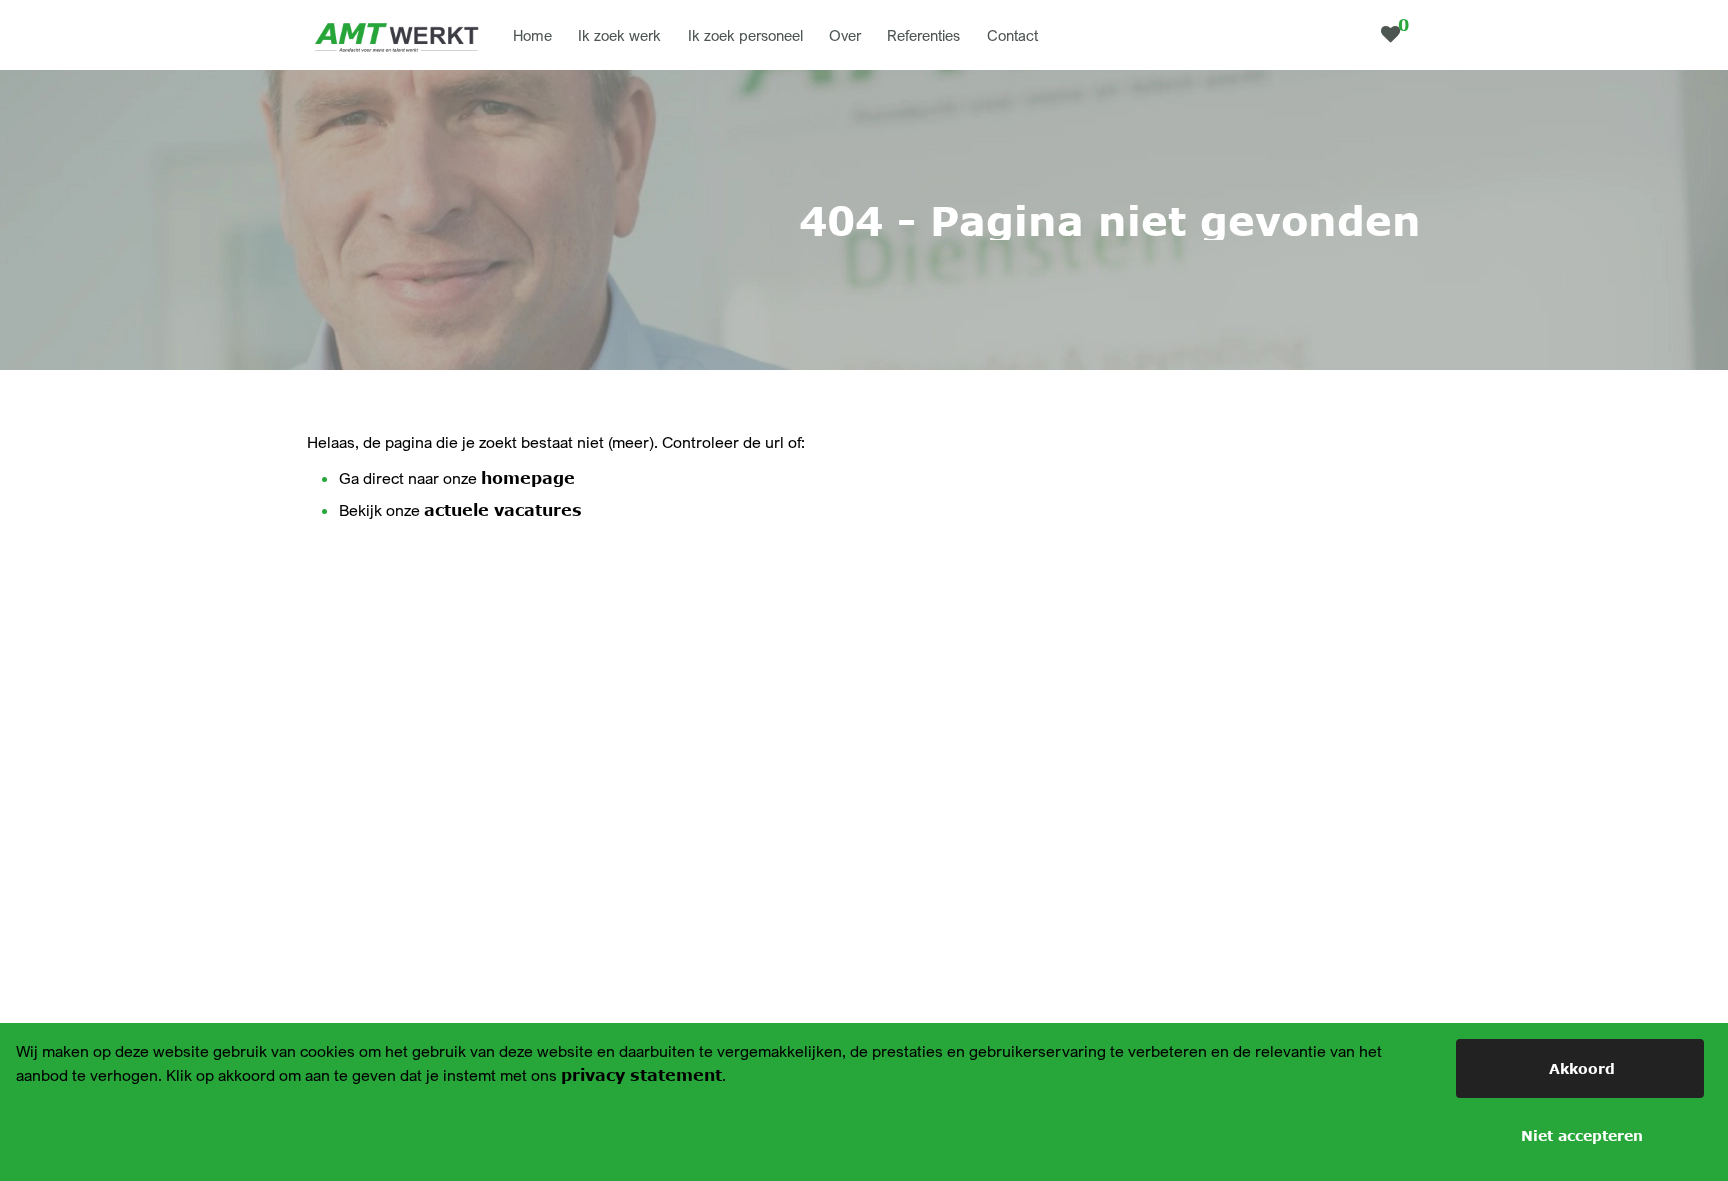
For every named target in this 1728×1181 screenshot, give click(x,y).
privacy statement (641, 1075)
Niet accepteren (1582, 1135)
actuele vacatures (503, 510)
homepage (528, 478)
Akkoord (1582, 1068)
